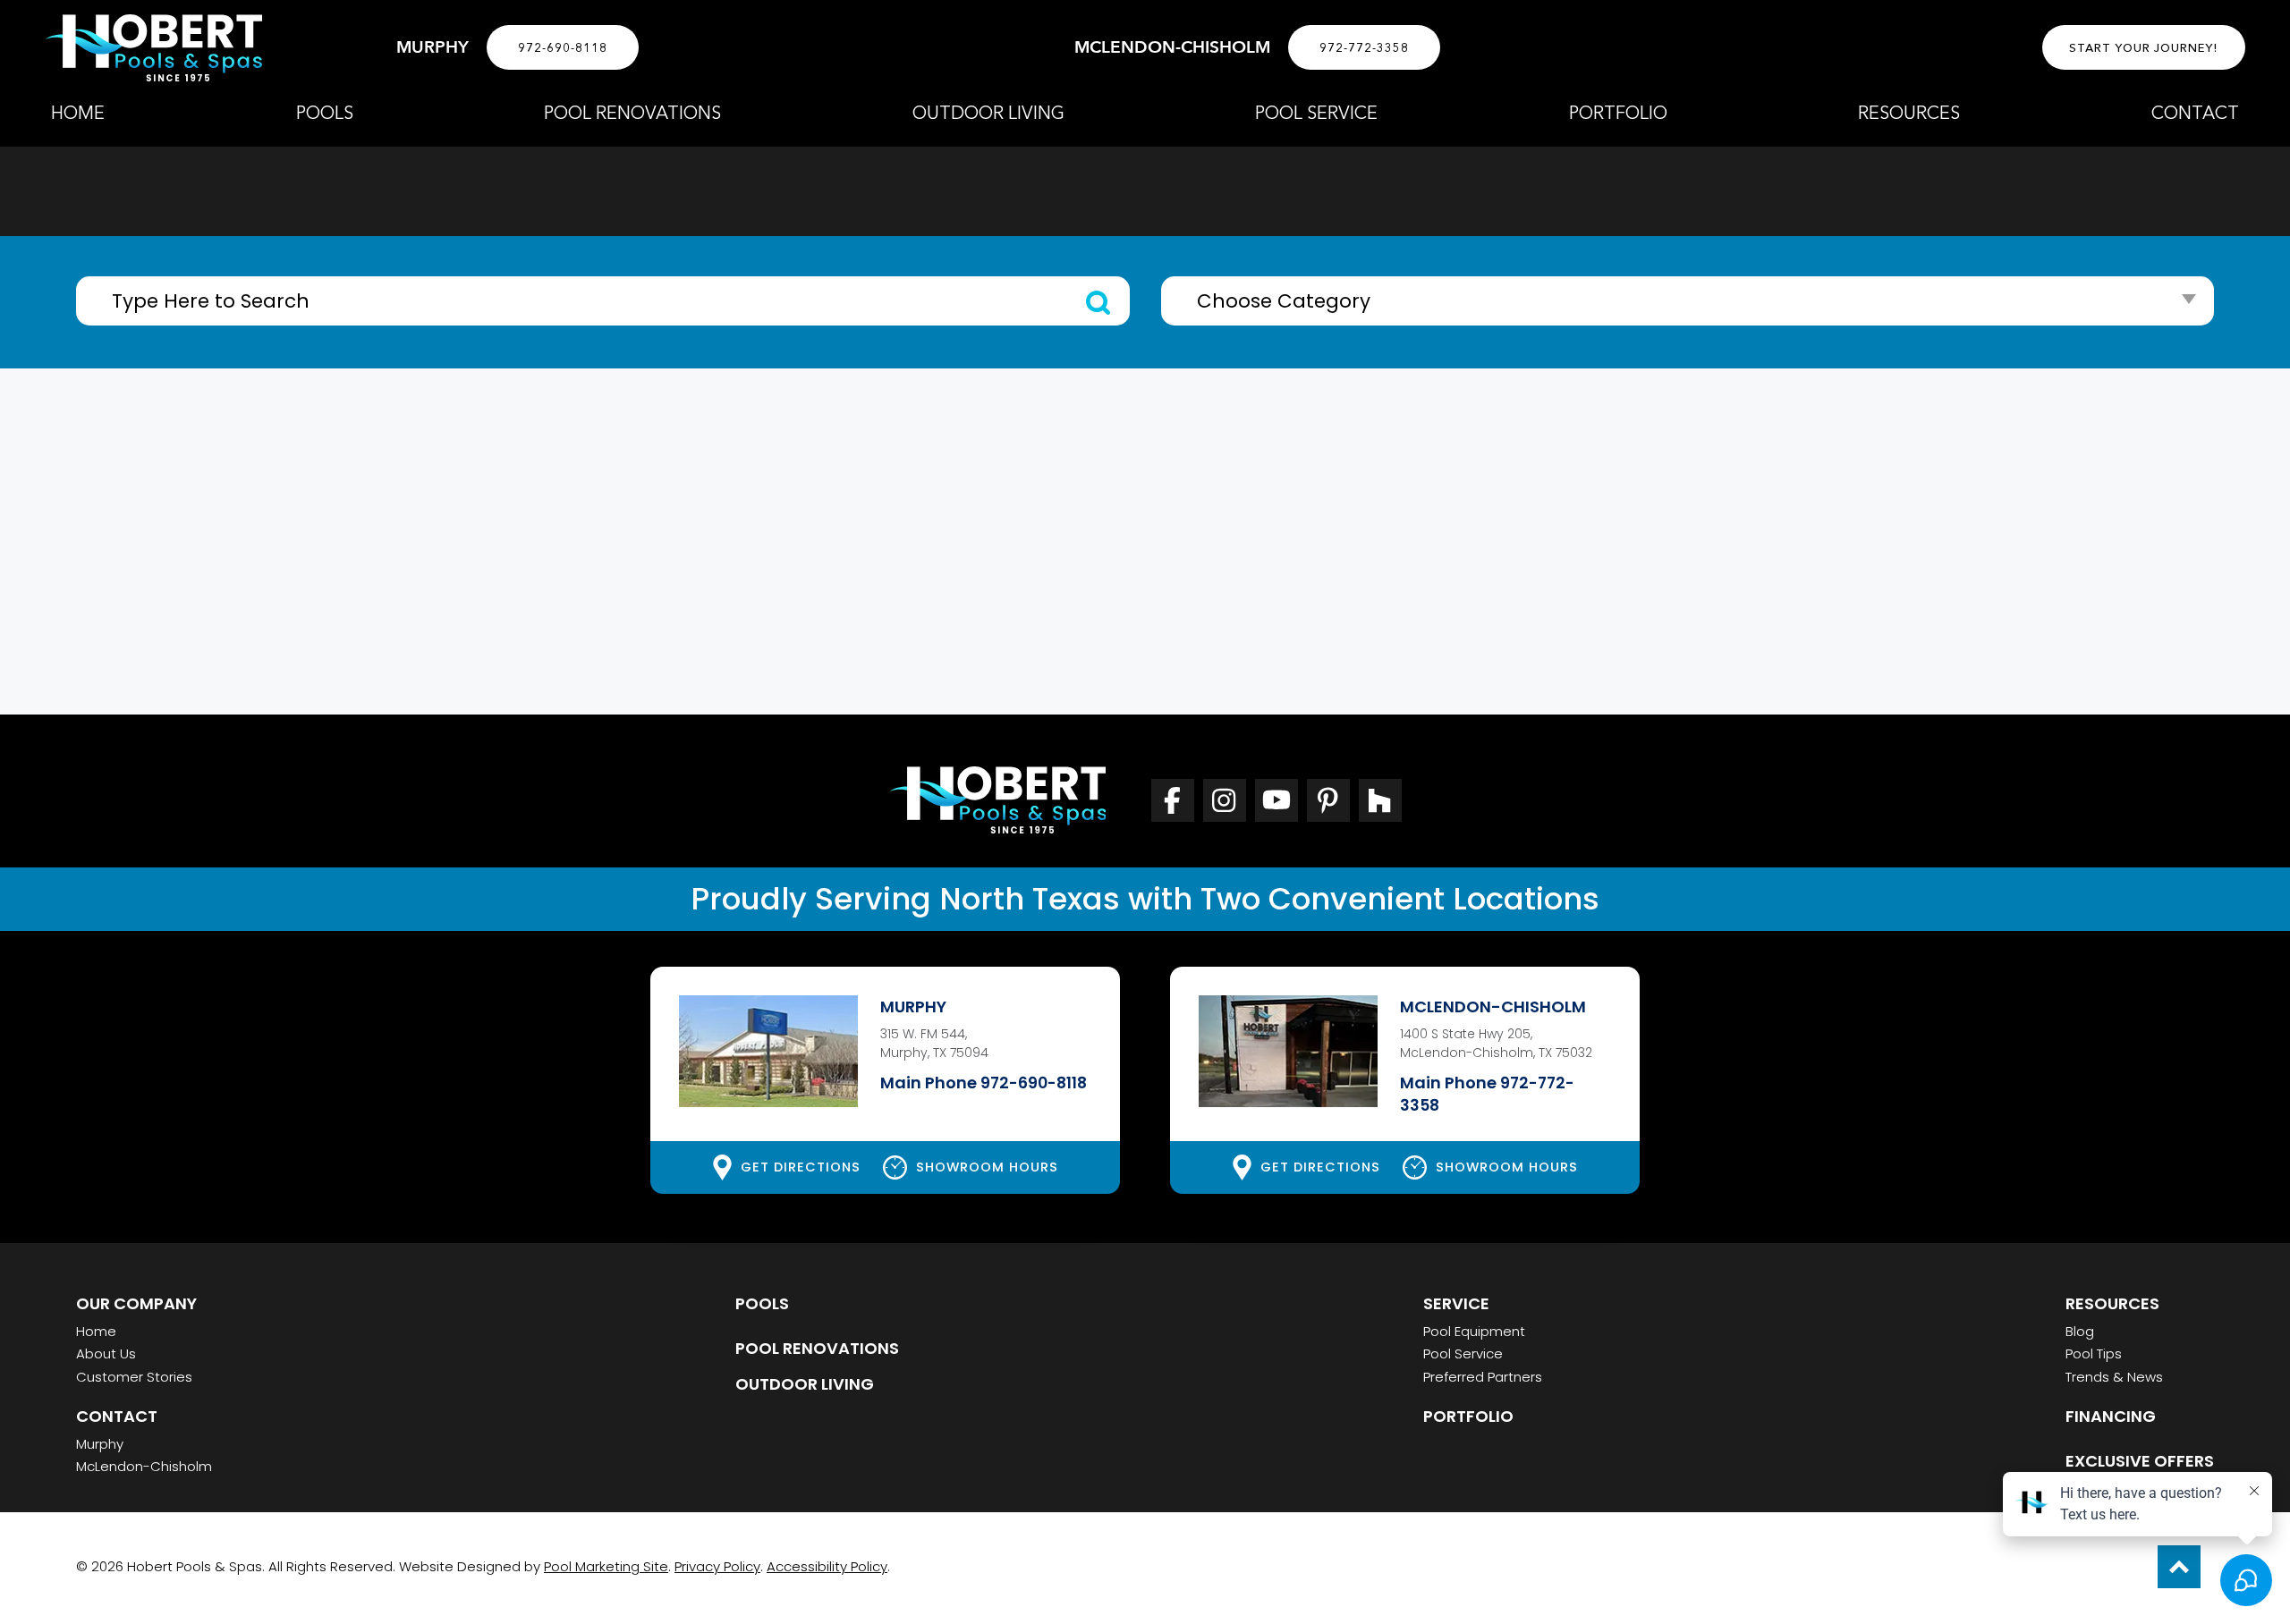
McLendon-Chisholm (144, 1466)
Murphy (100, 1444)
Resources (2112, 1303)
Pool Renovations (817, 1348)
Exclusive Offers (2140, 1461)
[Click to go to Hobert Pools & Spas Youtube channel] (1276, 800)
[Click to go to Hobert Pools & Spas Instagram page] (1225, 800)
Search (1098, 303)
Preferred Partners (1483, 1377)
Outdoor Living (805, 1384)
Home (96, 1331)
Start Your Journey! (2144, 47)
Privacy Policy (717, 1566)
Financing (2111, 1416)
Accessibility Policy (827, 1566)
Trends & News (2114, 1377)
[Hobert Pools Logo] (153, 48)
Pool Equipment (1474, 1331)
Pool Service (1463, 1353)
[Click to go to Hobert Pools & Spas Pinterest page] (1328, 800)
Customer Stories (134, 1377)
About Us (106, 1353)
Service (1456, 1303)
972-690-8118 (563, 47)
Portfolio (1468, 1416)
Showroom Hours (987, 1167)
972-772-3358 (1364, 47)
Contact (117, 1416)
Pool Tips (2094, 1353)
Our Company (136, 1303)
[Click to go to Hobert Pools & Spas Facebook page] (1173, 800)
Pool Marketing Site (606, 1566)
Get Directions (801, 1167)
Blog (2080, 1331)
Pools (762, 1303)
